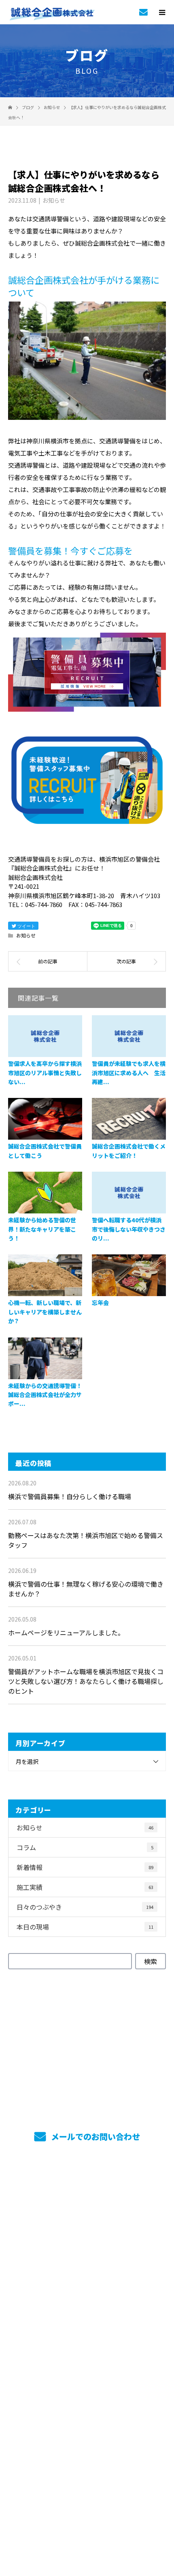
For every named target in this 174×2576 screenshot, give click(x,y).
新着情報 (85, 1867)
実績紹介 (87, 2233)
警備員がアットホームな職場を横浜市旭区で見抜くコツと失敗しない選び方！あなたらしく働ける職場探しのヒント (86, 1681)
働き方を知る (87, 2278)
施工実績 (85, 1887)
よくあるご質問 (87, 2389)
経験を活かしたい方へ (87, 2345)
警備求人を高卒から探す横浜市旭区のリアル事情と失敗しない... (45, 1073)
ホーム (87, 2189)
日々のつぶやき (85, 1907)
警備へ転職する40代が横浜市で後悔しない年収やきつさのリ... (129, 1229)
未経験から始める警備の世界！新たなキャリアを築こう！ (42, 1229)
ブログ (87, 2411)
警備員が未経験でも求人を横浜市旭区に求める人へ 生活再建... (129, 1073)
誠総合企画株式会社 (87, 2437)
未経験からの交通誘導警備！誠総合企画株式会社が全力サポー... (45, 1395)
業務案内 (87, 2211)
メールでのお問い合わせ (94, 2136)
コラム (85, 1847)
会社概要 (87, 2367)
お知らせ (54, 200)
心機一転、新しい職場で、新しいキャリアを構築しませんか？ (45, 1312)
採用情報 (87, 2255)
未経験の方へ (87, 2322)
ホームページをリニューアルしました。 (66, 1632)
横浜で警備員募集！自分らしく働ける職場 (70, 1496)
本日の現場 (85, 1927)
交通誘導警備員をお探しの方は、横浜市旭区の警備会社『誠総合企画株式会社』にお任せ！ (87, 2513)
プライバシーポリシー (87, 2524)
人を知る (87, 2300)
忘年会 (100, 1303)
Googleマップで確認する (87, 2476)
